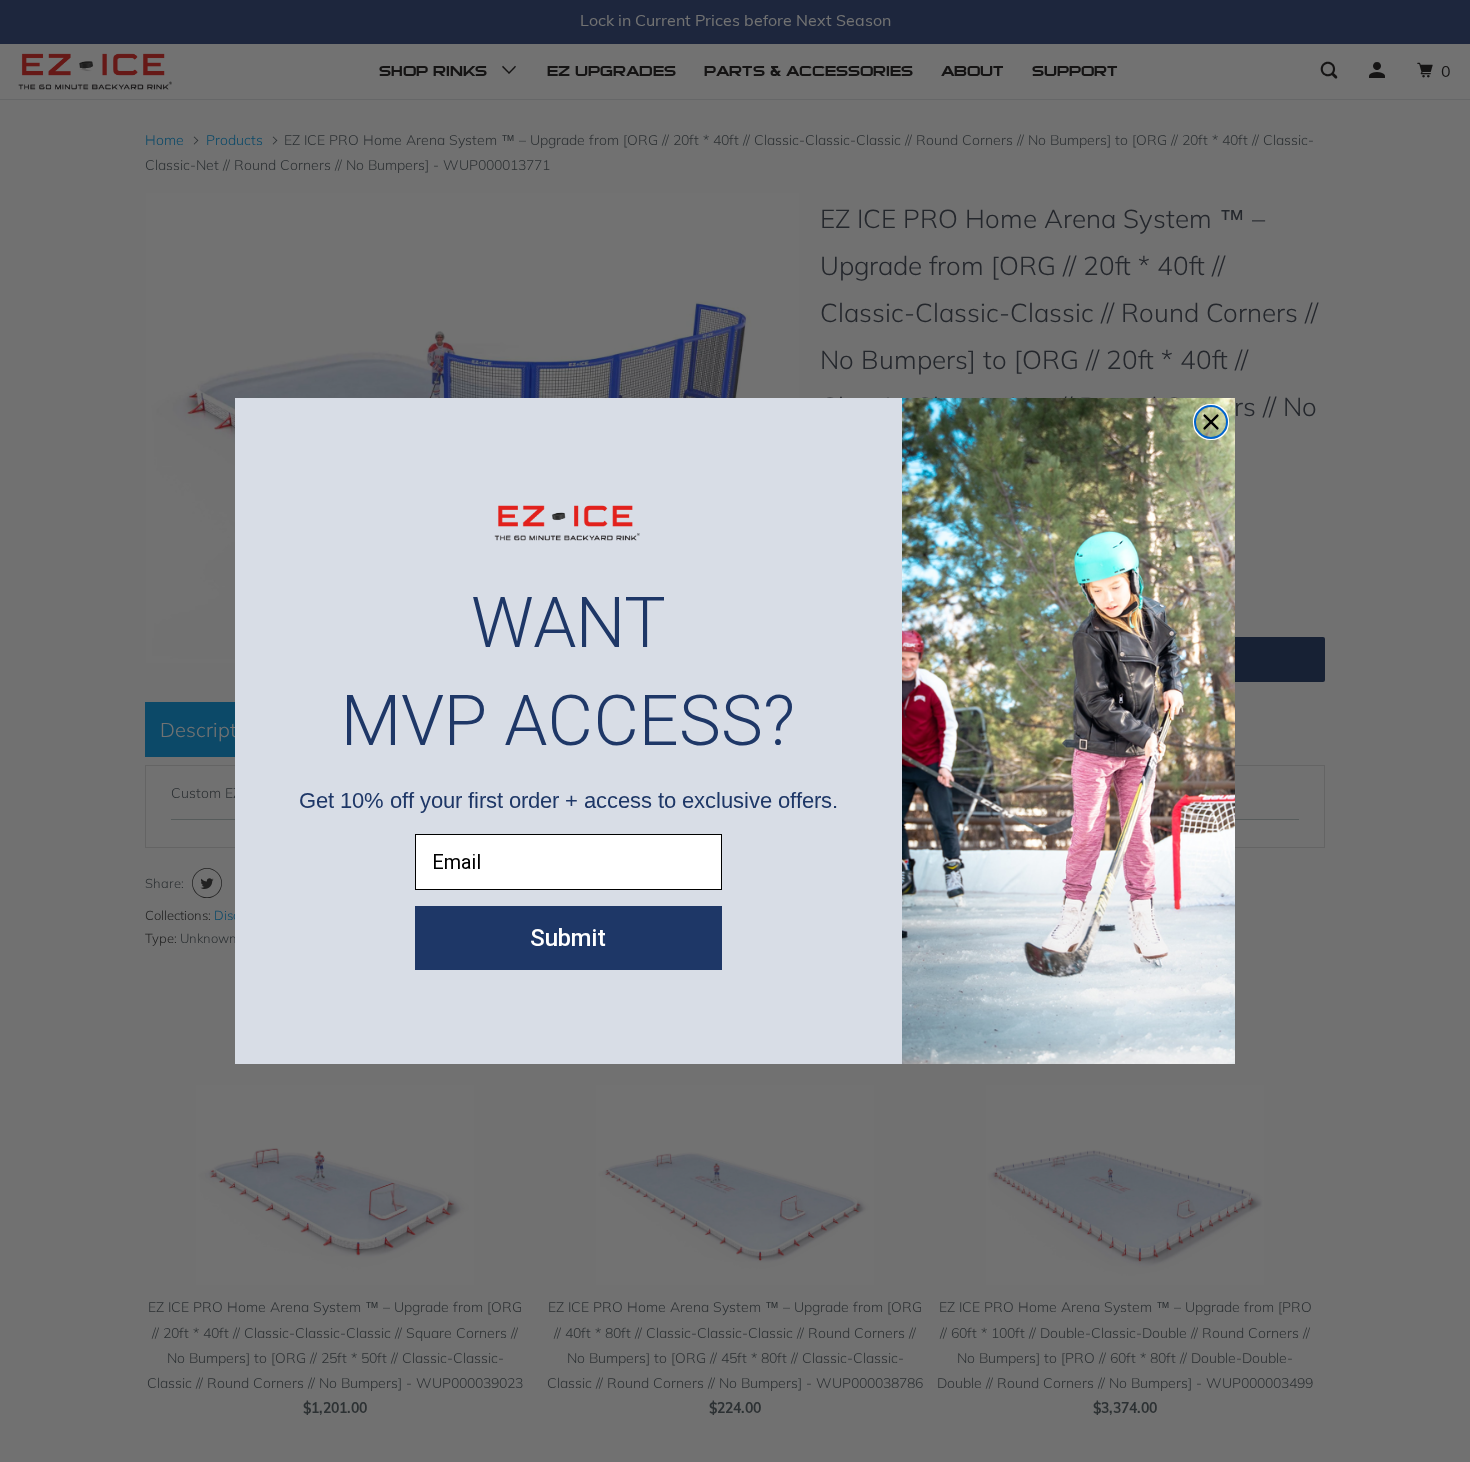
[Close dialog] (1211, 422)
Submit (568, 938)
